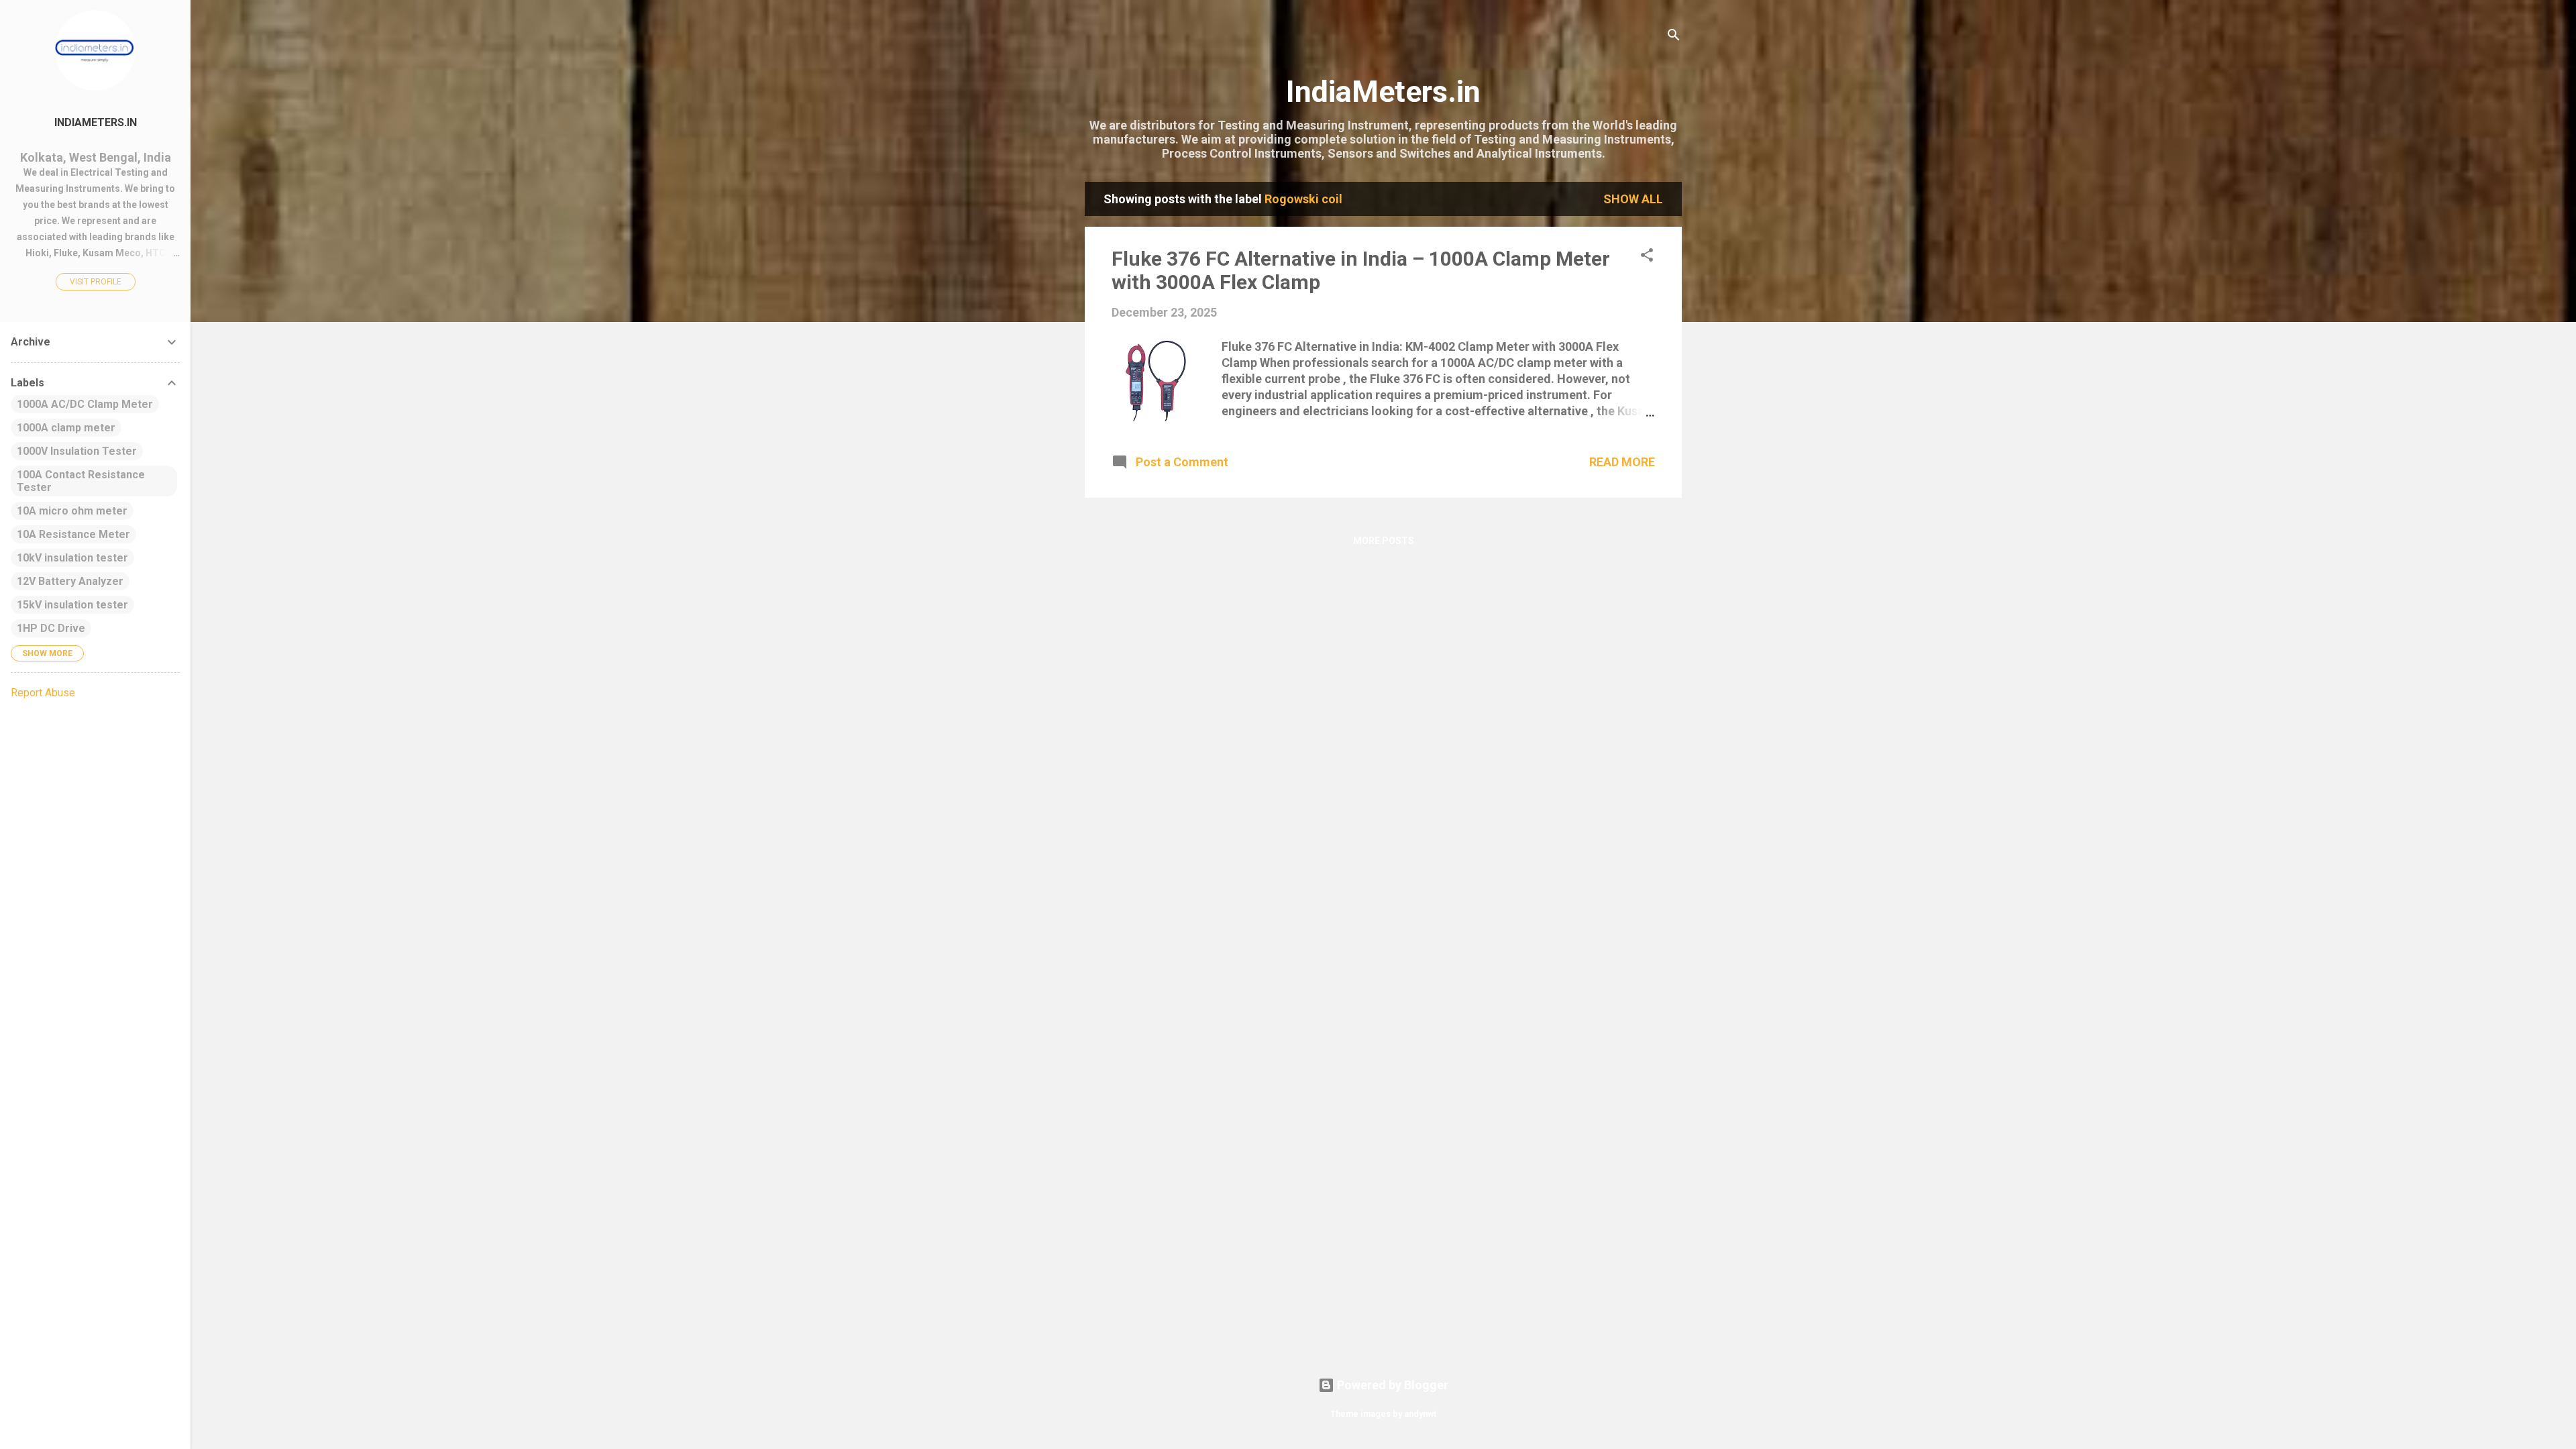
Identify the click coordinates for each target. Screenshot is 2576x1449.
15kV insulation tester (72, 605)
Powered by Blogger (1391, 1385)
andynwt (1420, 1414)
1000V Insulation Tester (77, 451)
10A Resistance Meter (73, 534)
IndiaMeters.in (1383, 92)
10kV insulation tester (72, 558)
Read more (1622, 462)
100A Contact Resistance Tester (81, 481)
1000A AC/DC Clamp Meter (85, 404)
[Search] (1674, 37)
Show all (1633, 199)
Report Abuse (43, 693)
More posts (1384, 541)
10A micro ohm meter (72, 511)
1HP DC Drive (51, 628)
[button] (1647, 257)
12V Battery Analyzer (70, 581)
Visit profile (96, 282)
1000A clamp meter (66, 428)
